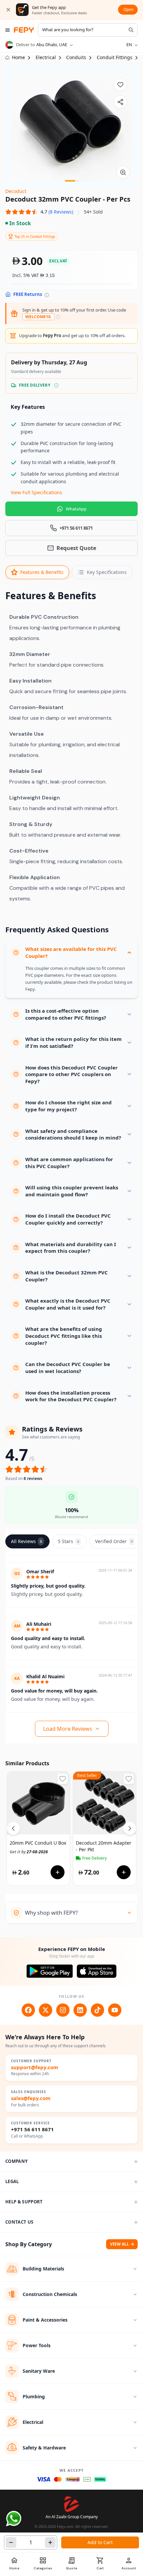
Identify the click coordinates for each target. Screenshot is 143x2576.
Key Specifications (107, 572)
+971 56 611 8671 (32, 2129)
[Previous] (13, 1828)
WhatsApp (76, 509)
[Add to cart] (58, 1872)
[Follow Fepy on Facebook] (28, 2010)
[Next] (130, 1828)
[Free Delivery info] (56, 385)
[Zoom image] (123, 172)
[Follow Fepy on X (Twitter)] (46, 2010)
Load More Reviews (68, 1729)
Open (128, 9)
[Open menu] (8, 30)
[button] (39, 212)
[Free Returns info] (47, 295)
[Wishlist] (120, 85)
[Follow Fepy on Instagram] (63, 2010)
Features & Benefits (42, 572)
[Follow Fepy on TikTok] (97, 2010)
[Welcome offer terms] (58, 317)
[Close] (8, 10)
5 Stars (69, 1541)
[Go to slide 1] (70, 181)
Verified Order (114, 1541)
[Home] (24, 30)
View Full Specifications (36, 492)
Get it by (29, 1852)
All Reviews (26, 1541)
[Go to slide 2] (78, 181)
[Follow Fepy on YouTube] (115, 2010)
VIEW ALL (120, 2244)
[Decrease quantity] (11, 2542)
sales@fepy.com (31, 2098)
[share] (120, 102)
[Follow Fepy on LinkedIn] (80, 2010)
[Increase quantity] (50, 2542)
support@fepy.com (35, 2067)
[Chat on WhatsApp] (14, 2519)
